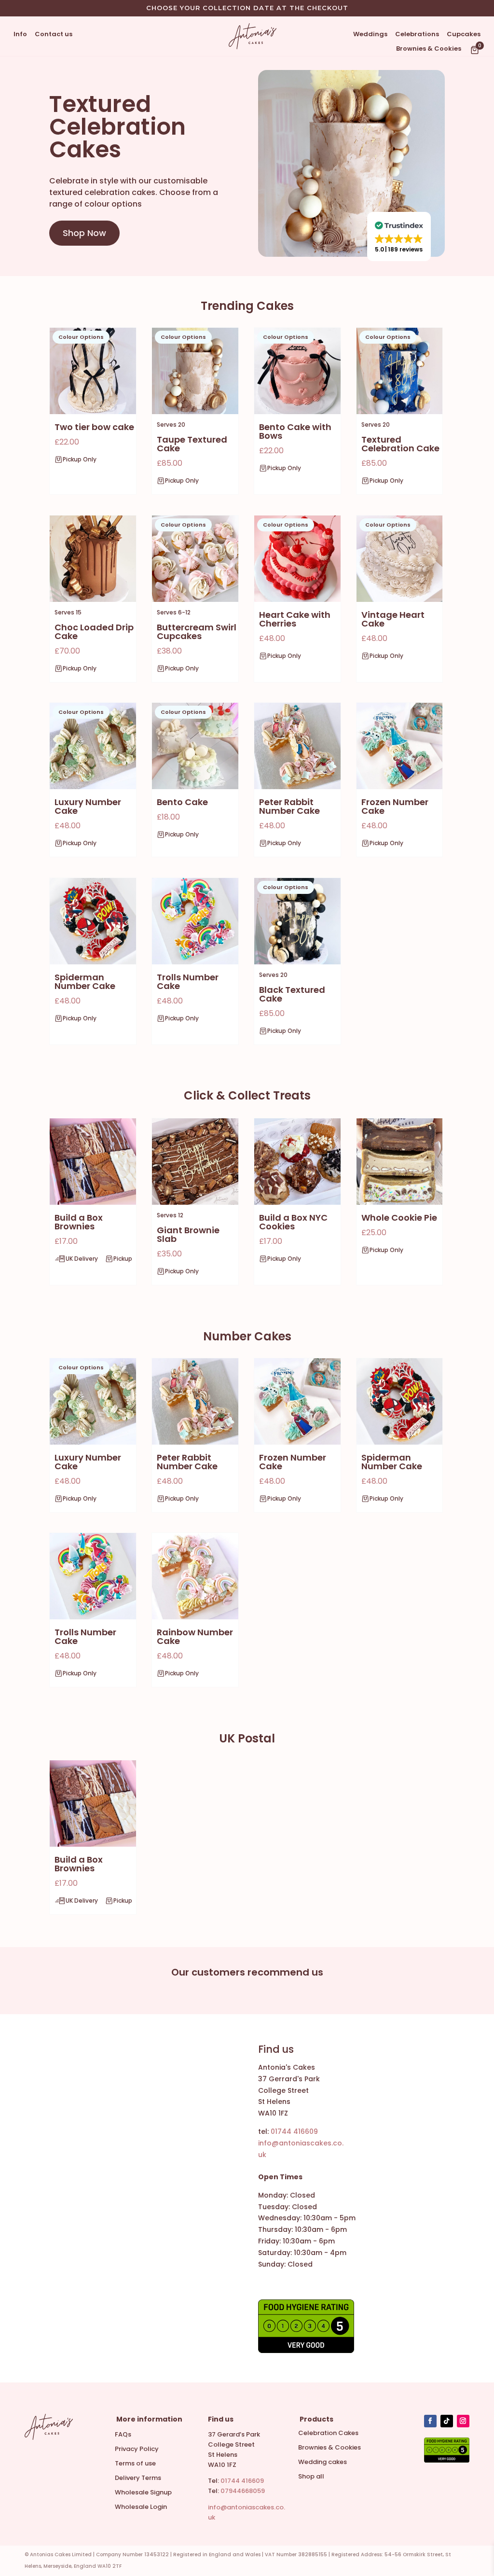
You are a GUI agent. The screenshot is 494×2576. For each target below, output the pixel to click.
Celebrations (417, 35)
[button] (399, 237)
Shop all (311, 2477)
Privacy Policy (137, 2450)
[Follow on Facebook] (430, 2421)
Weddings (370, 35)
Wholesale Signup (143, 2493)
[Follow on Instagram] (463, 2421)
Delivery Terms (138, 2479)
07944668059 (243, 2491)
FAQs (123, 2435)
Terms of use (135, 2464)
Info (20, 35)
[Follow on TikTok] (447, 2421)
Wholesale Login (141, 2507)
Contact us (54, 35)
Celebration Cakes (328, 2434)
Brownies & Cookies (429, 49)
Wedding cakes (322, 2463)
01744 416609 (242, 2481)
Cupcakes (464, 35)
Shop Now (84, 233)
